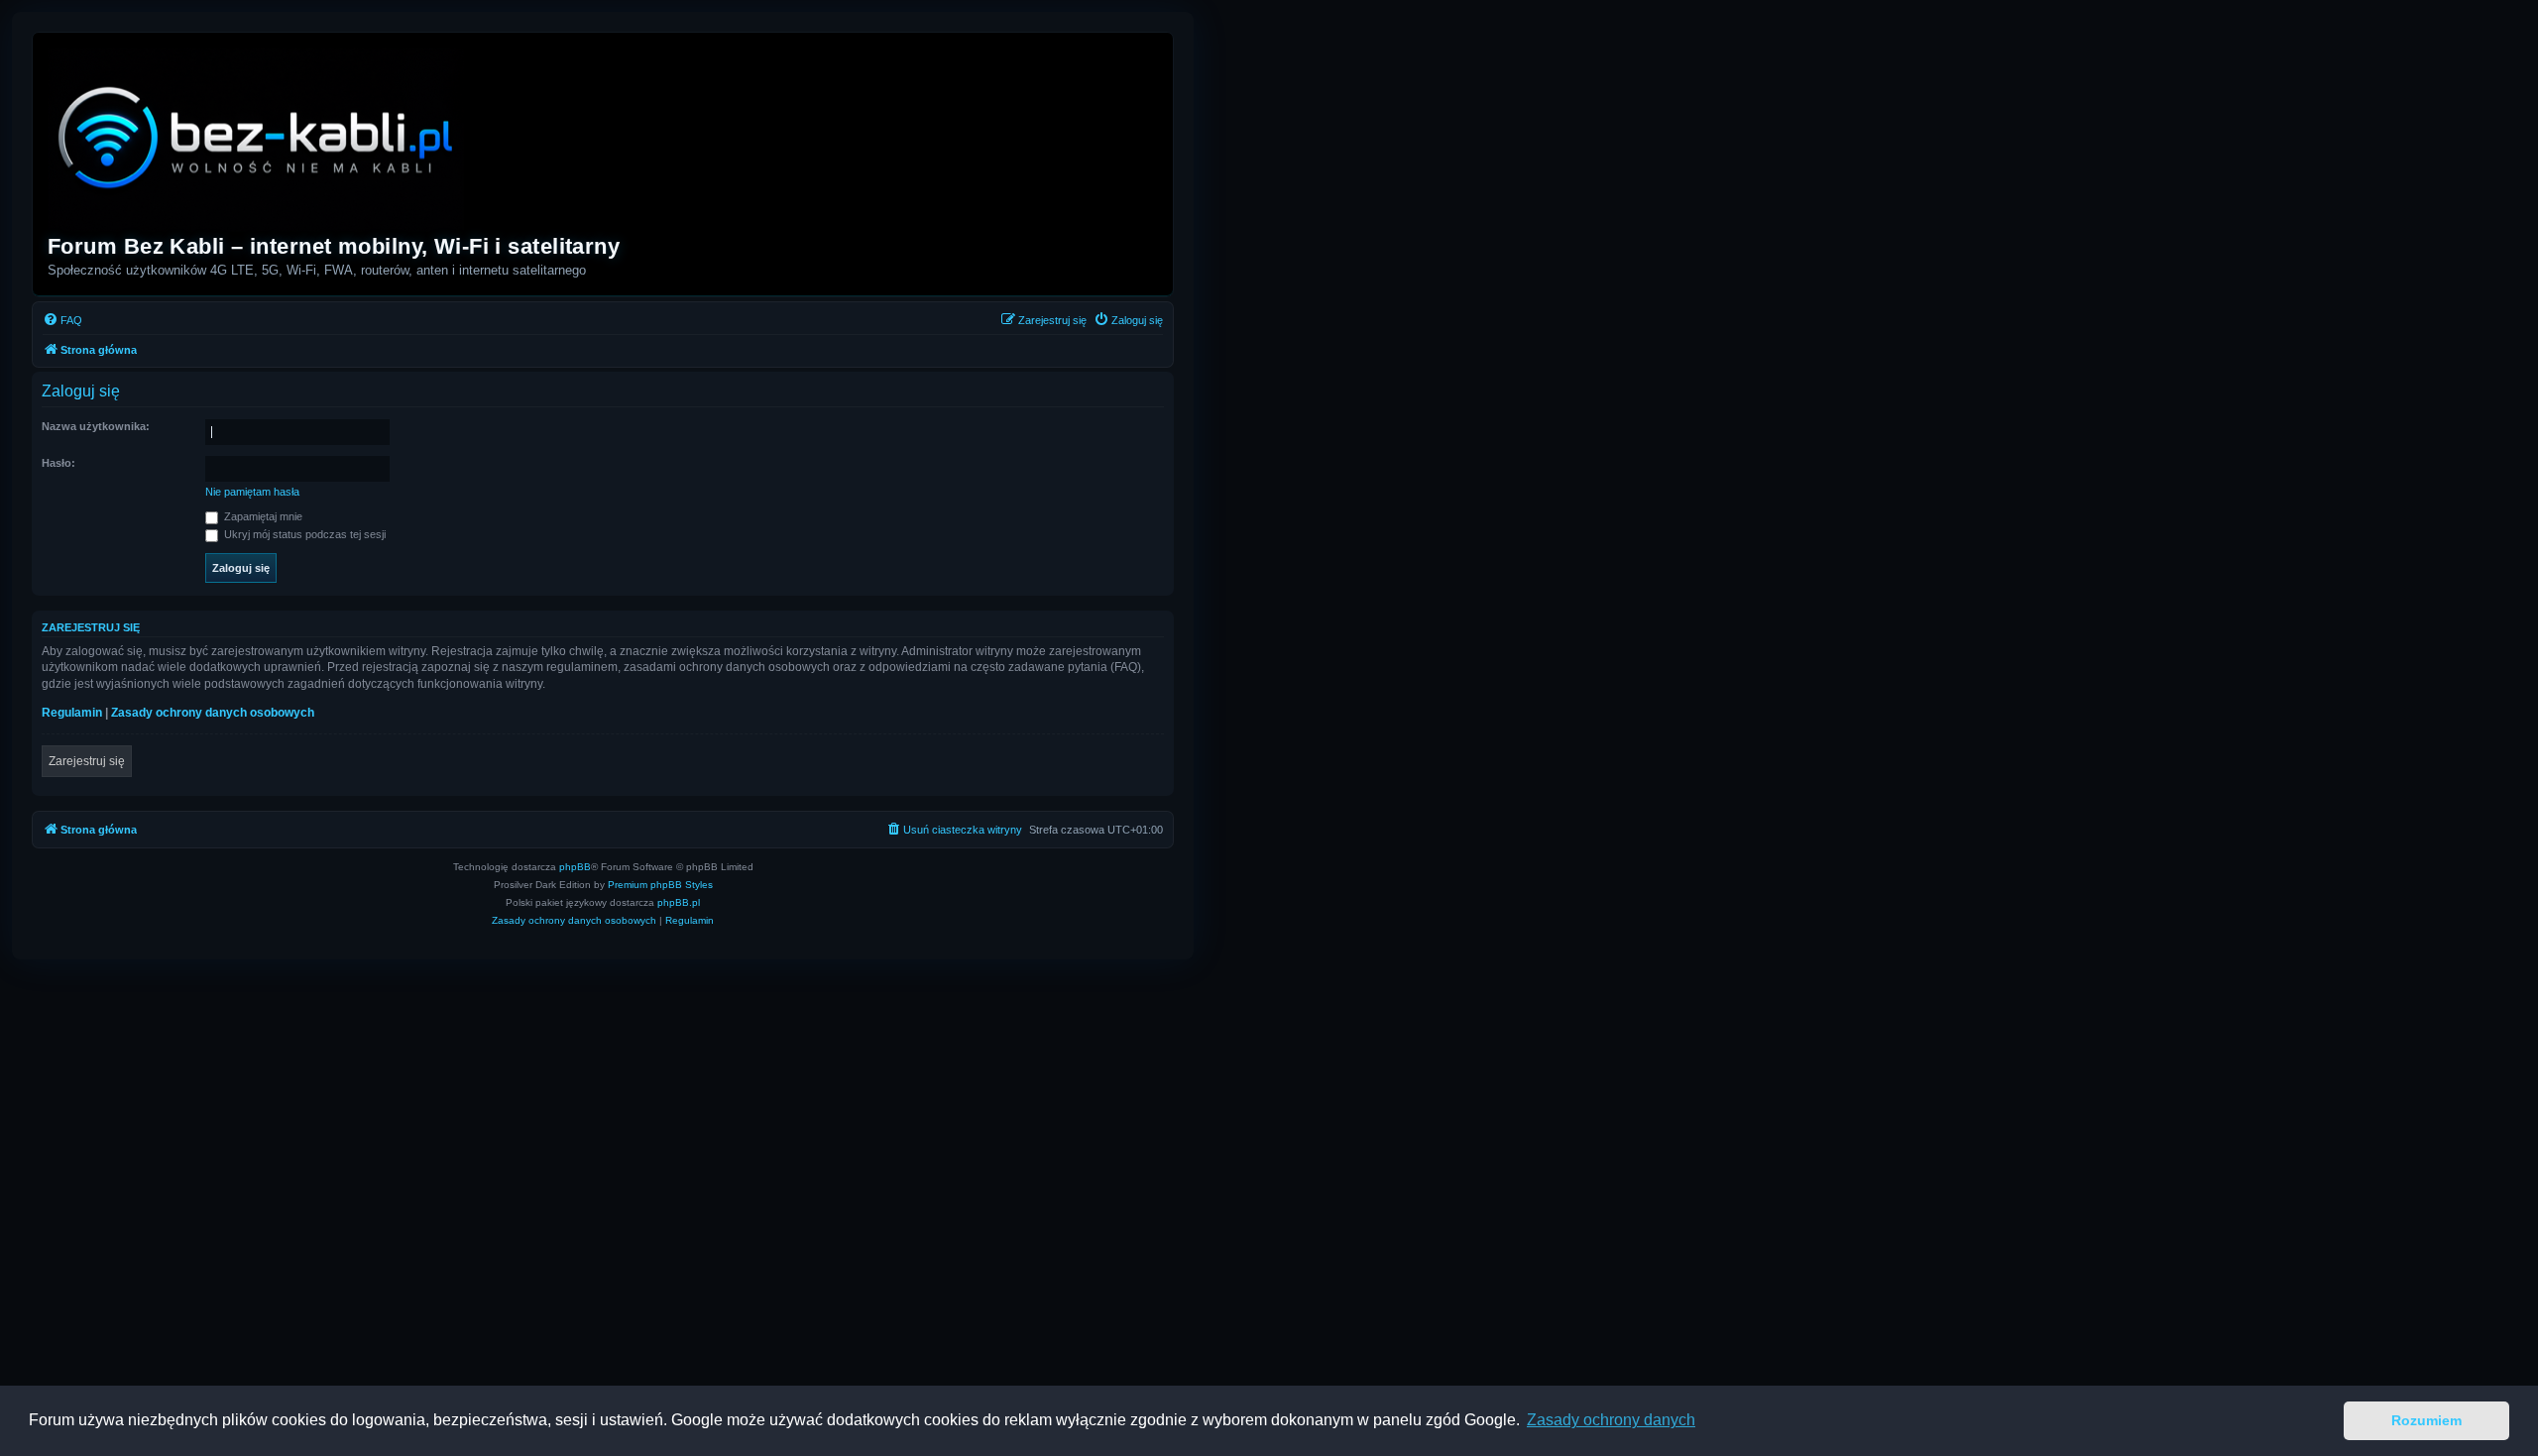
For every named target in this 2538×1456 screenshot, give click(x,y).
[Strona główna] (257, 136)
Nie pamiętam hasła (252, 492)
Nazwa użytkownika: (96, 426)
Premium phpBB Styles (660, 885)
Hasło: (58, 463)
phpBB (575, 867)
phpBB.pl (679, 902)
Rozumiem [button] (2426, 1420)
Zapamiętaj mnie (262, 516)
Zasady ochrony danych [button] (1611, 1420)
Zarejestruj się (87, 761)
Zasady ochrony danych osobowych (213, 713)
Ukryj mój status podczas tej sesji (303, 534)
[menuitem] (62, 320)
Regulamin (72, 713)
